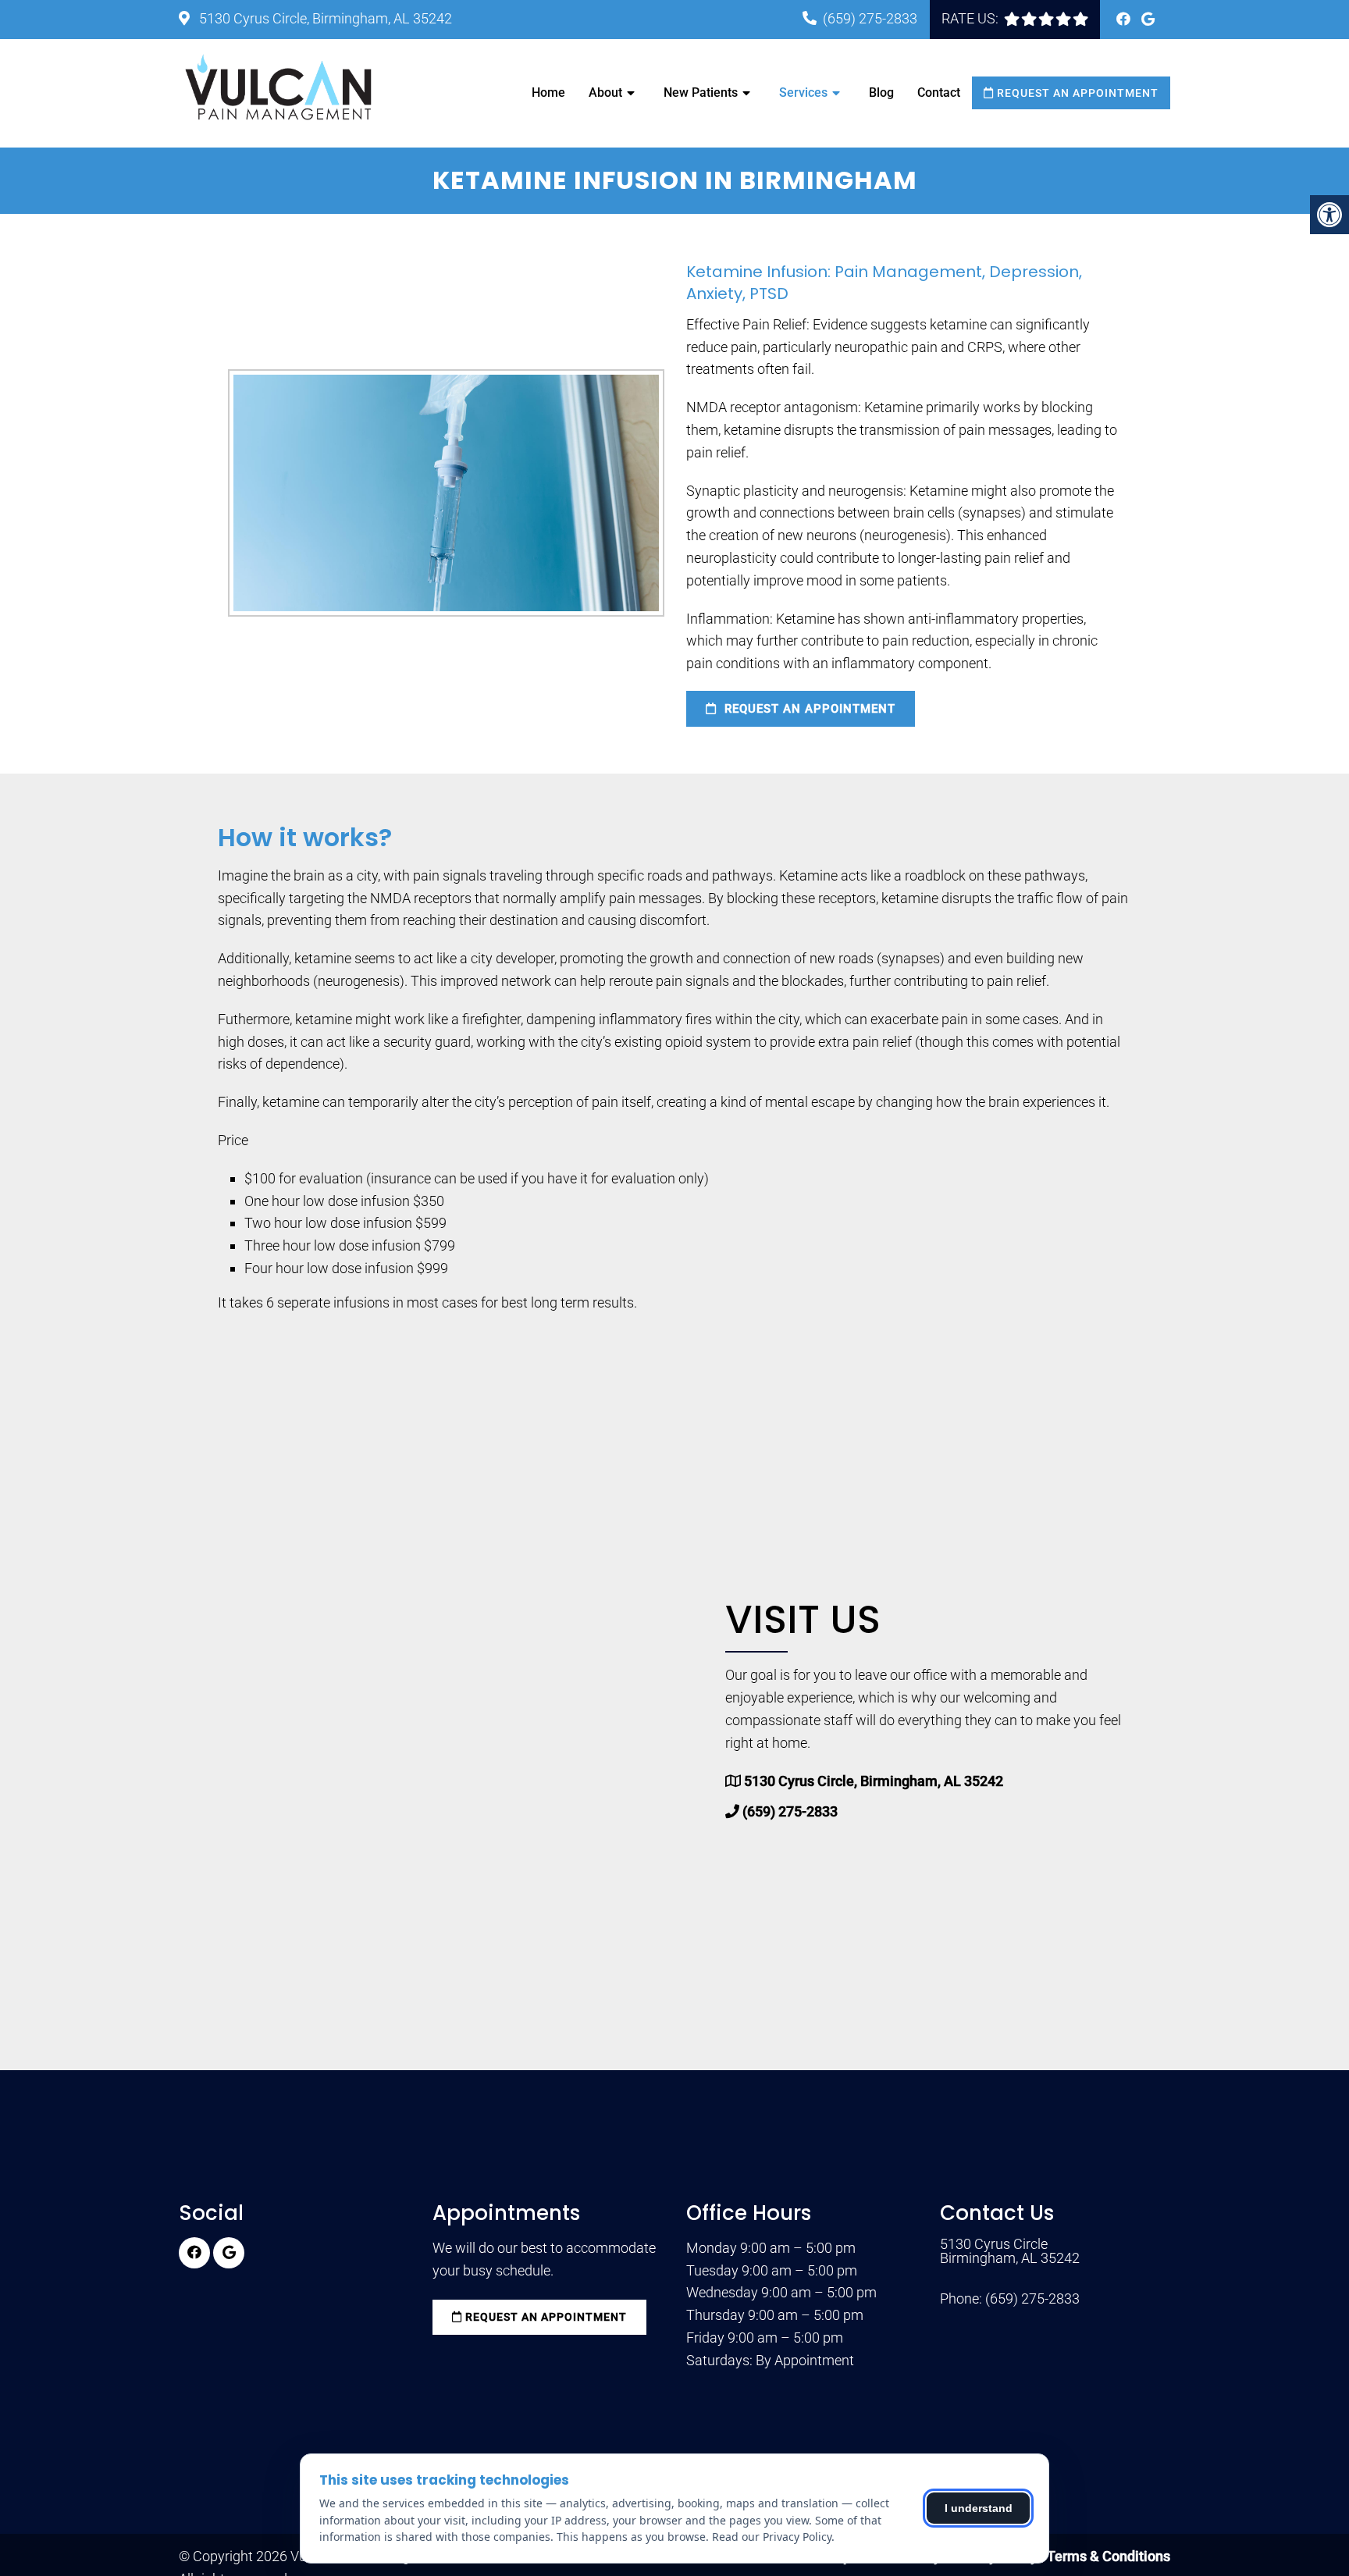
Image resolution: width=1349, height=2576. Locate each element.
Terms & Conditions (1109, 2556)
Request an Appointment (1076, 93)
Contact (939, 93)
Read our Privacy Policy (772, 2537)
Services (803, 93)
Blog (881, 93)
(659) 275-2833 (870, 18)
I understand (979, 2508)
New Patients (701, 93)
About (605, 93)
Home (548, 93)
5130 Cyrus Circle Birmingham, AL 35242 (1010, 2251)
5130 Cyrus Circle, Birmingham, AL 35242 (324, 18)
